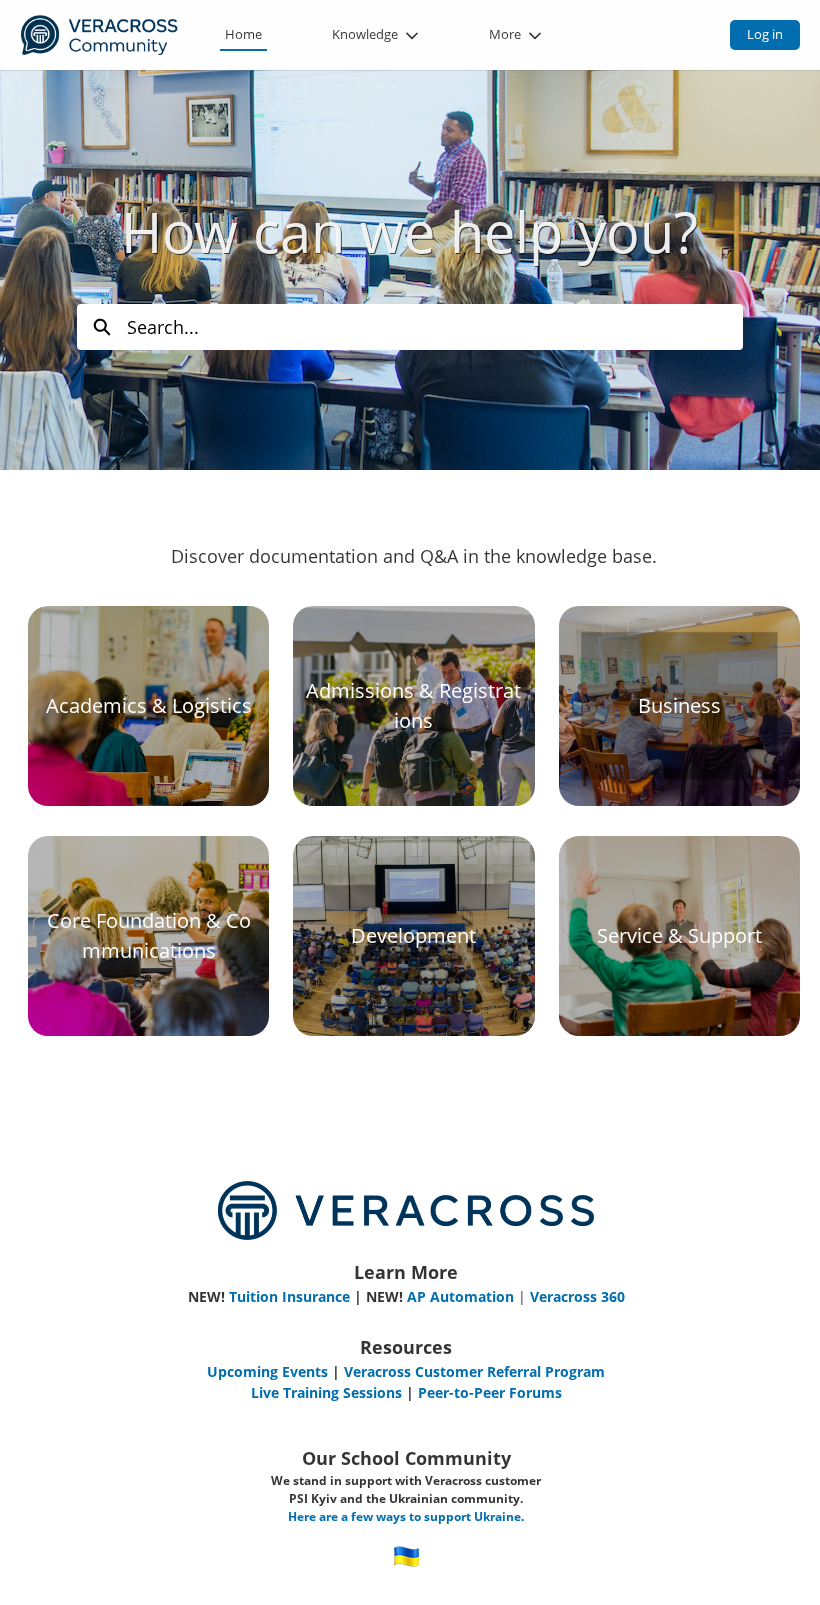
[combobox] (435, 327)
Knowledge (365, 34)
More (505, 34)
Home (243, 34)
